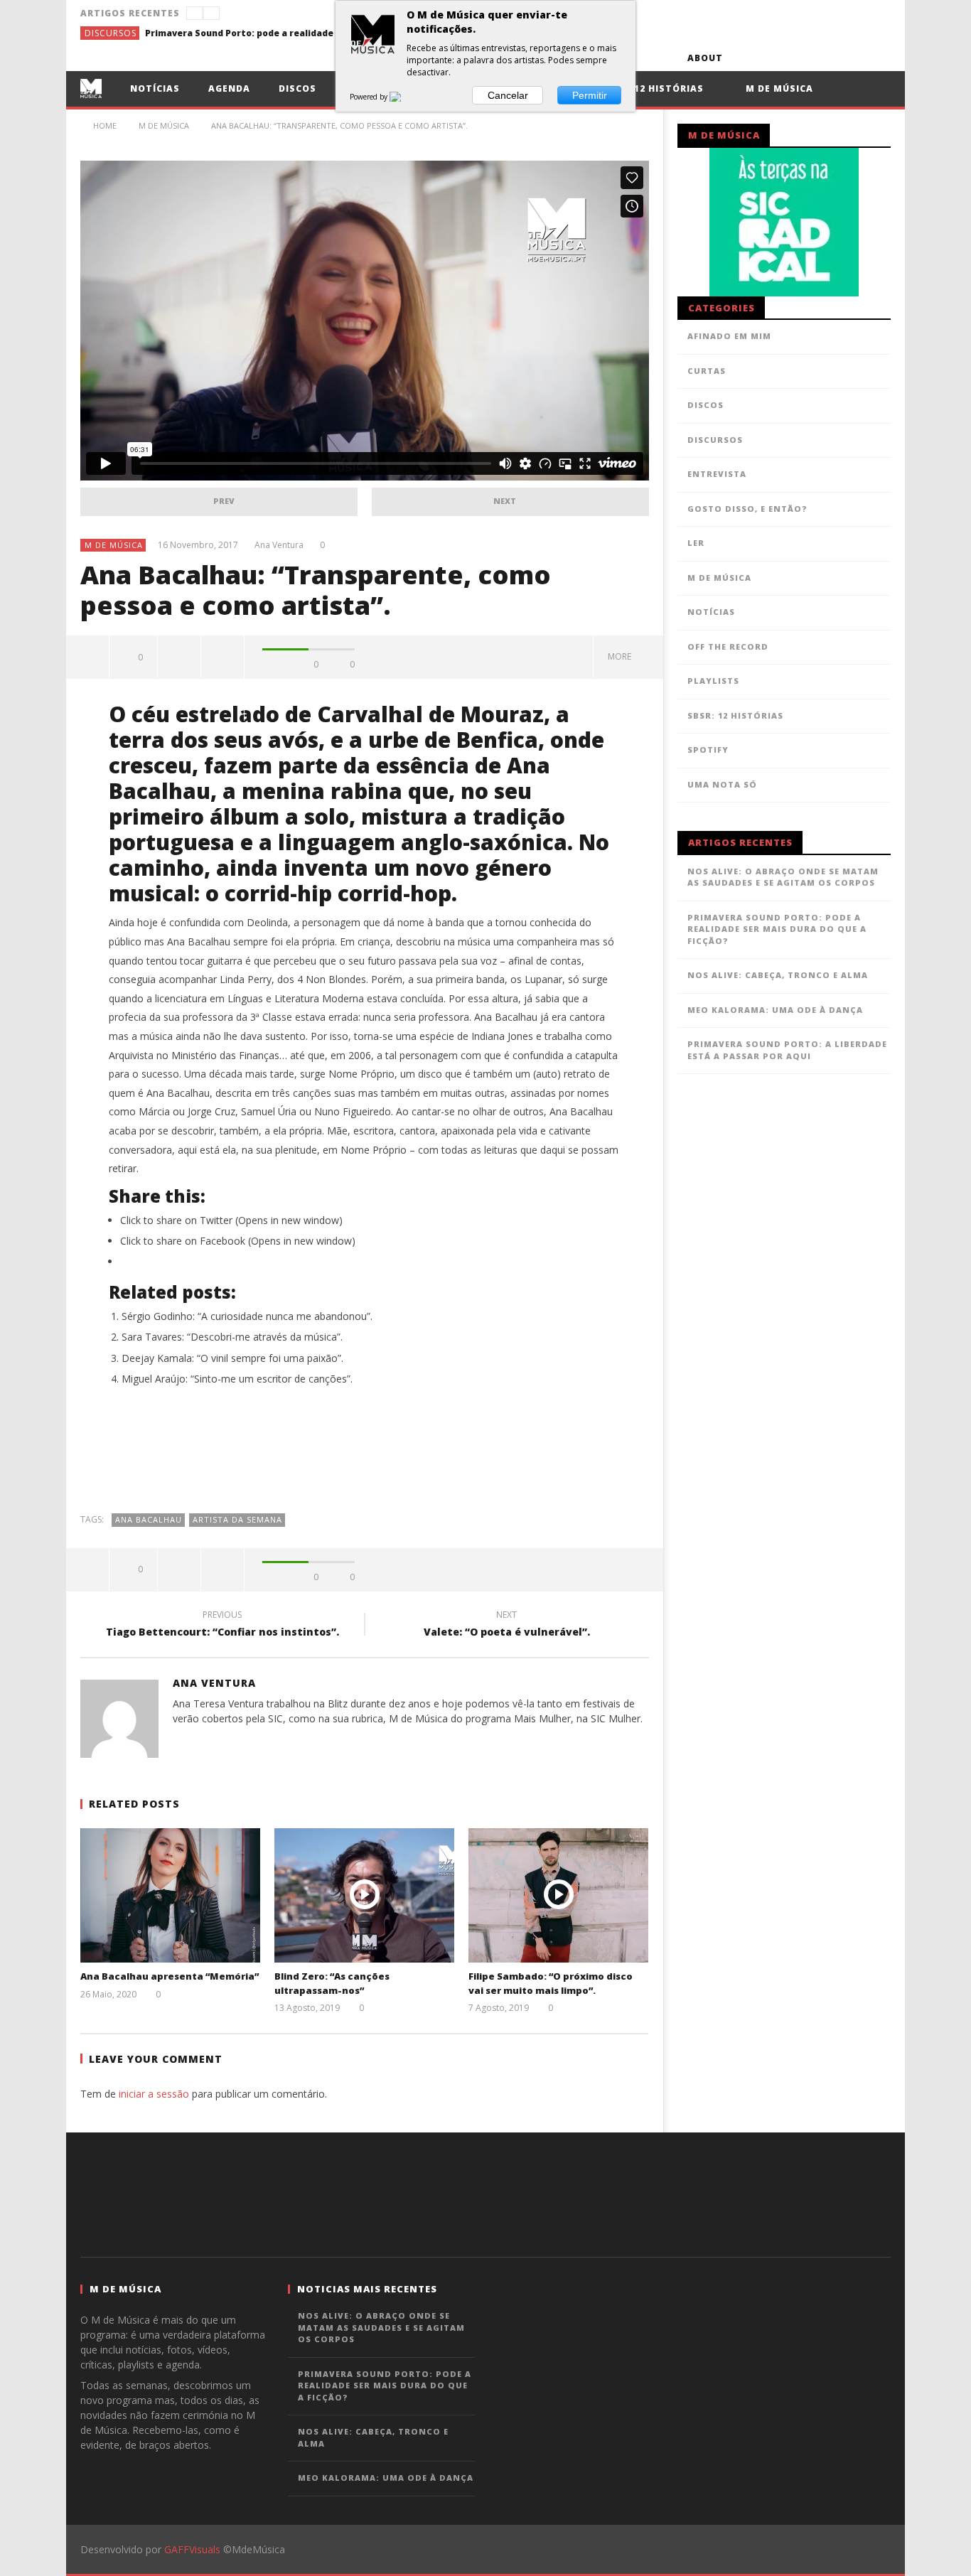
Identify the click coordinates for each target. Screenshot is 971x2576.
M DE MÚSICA (114, 545)
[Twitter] (799, 58)
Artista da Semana (237, 1519)
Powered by (370, 97)
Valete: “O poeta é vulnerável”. (507, 1626)
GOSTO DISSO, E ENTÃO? (747, 509)
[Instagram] (878, 58)
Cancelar (508, 95)
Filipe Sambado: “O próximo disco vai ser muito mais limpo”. (551, 1983)
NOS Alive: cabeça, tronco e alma (778, 975)
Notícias (155, 88)
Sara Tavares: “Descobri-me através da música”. (232, 1337)
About (705, 58)
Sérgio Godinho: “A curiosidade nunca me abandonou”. (247, 1316)
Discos (297, 88)
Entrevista (717, 474)
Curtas (707, 371)
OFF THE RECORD (728, 646)
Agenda (229, 88)
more (622, 656)
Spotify (708, 750)
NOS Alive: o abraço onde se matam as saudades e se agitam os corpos (783, 877)
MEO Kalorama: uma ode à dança (775, 1010)
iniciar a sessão (154, 2094)
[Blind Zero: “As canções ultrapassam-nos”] (364, 1895)
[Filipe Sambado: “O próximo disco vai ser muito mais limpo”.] (558, 1895)
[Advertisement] (365, 1456)
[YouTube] (772, 58)
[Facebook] (746, 58)
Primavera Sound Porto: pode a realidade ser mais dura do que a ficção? (252, 33)
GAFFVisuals (192, 2549)
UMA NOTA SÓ (722, 784)
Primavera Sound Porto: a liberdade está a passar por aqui (787, 1050)
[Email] (851, 58)
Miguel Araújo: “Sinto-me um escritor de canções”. (237, 1379)
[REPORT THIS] (179, 657)
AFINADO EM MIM (729, 336)
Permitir (590, 95)
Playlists (713, 681)
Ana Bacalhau (149, 1519)
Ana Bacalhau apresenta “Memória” (170, 1976)
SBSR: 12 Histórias (653, 88)
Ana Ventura (279, 545)
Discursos (111, 33)
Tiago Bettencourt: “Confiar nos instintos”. (222, 1626)
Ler (696, 543)
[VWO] (404, 97)
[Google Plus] (825, 58)
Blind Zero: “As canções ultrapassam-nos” (332, 1983)
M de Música (778, 88)
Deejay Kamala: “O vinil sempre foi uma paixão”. (232, 1358)
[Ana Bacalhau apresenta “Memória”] (170, 1895)
